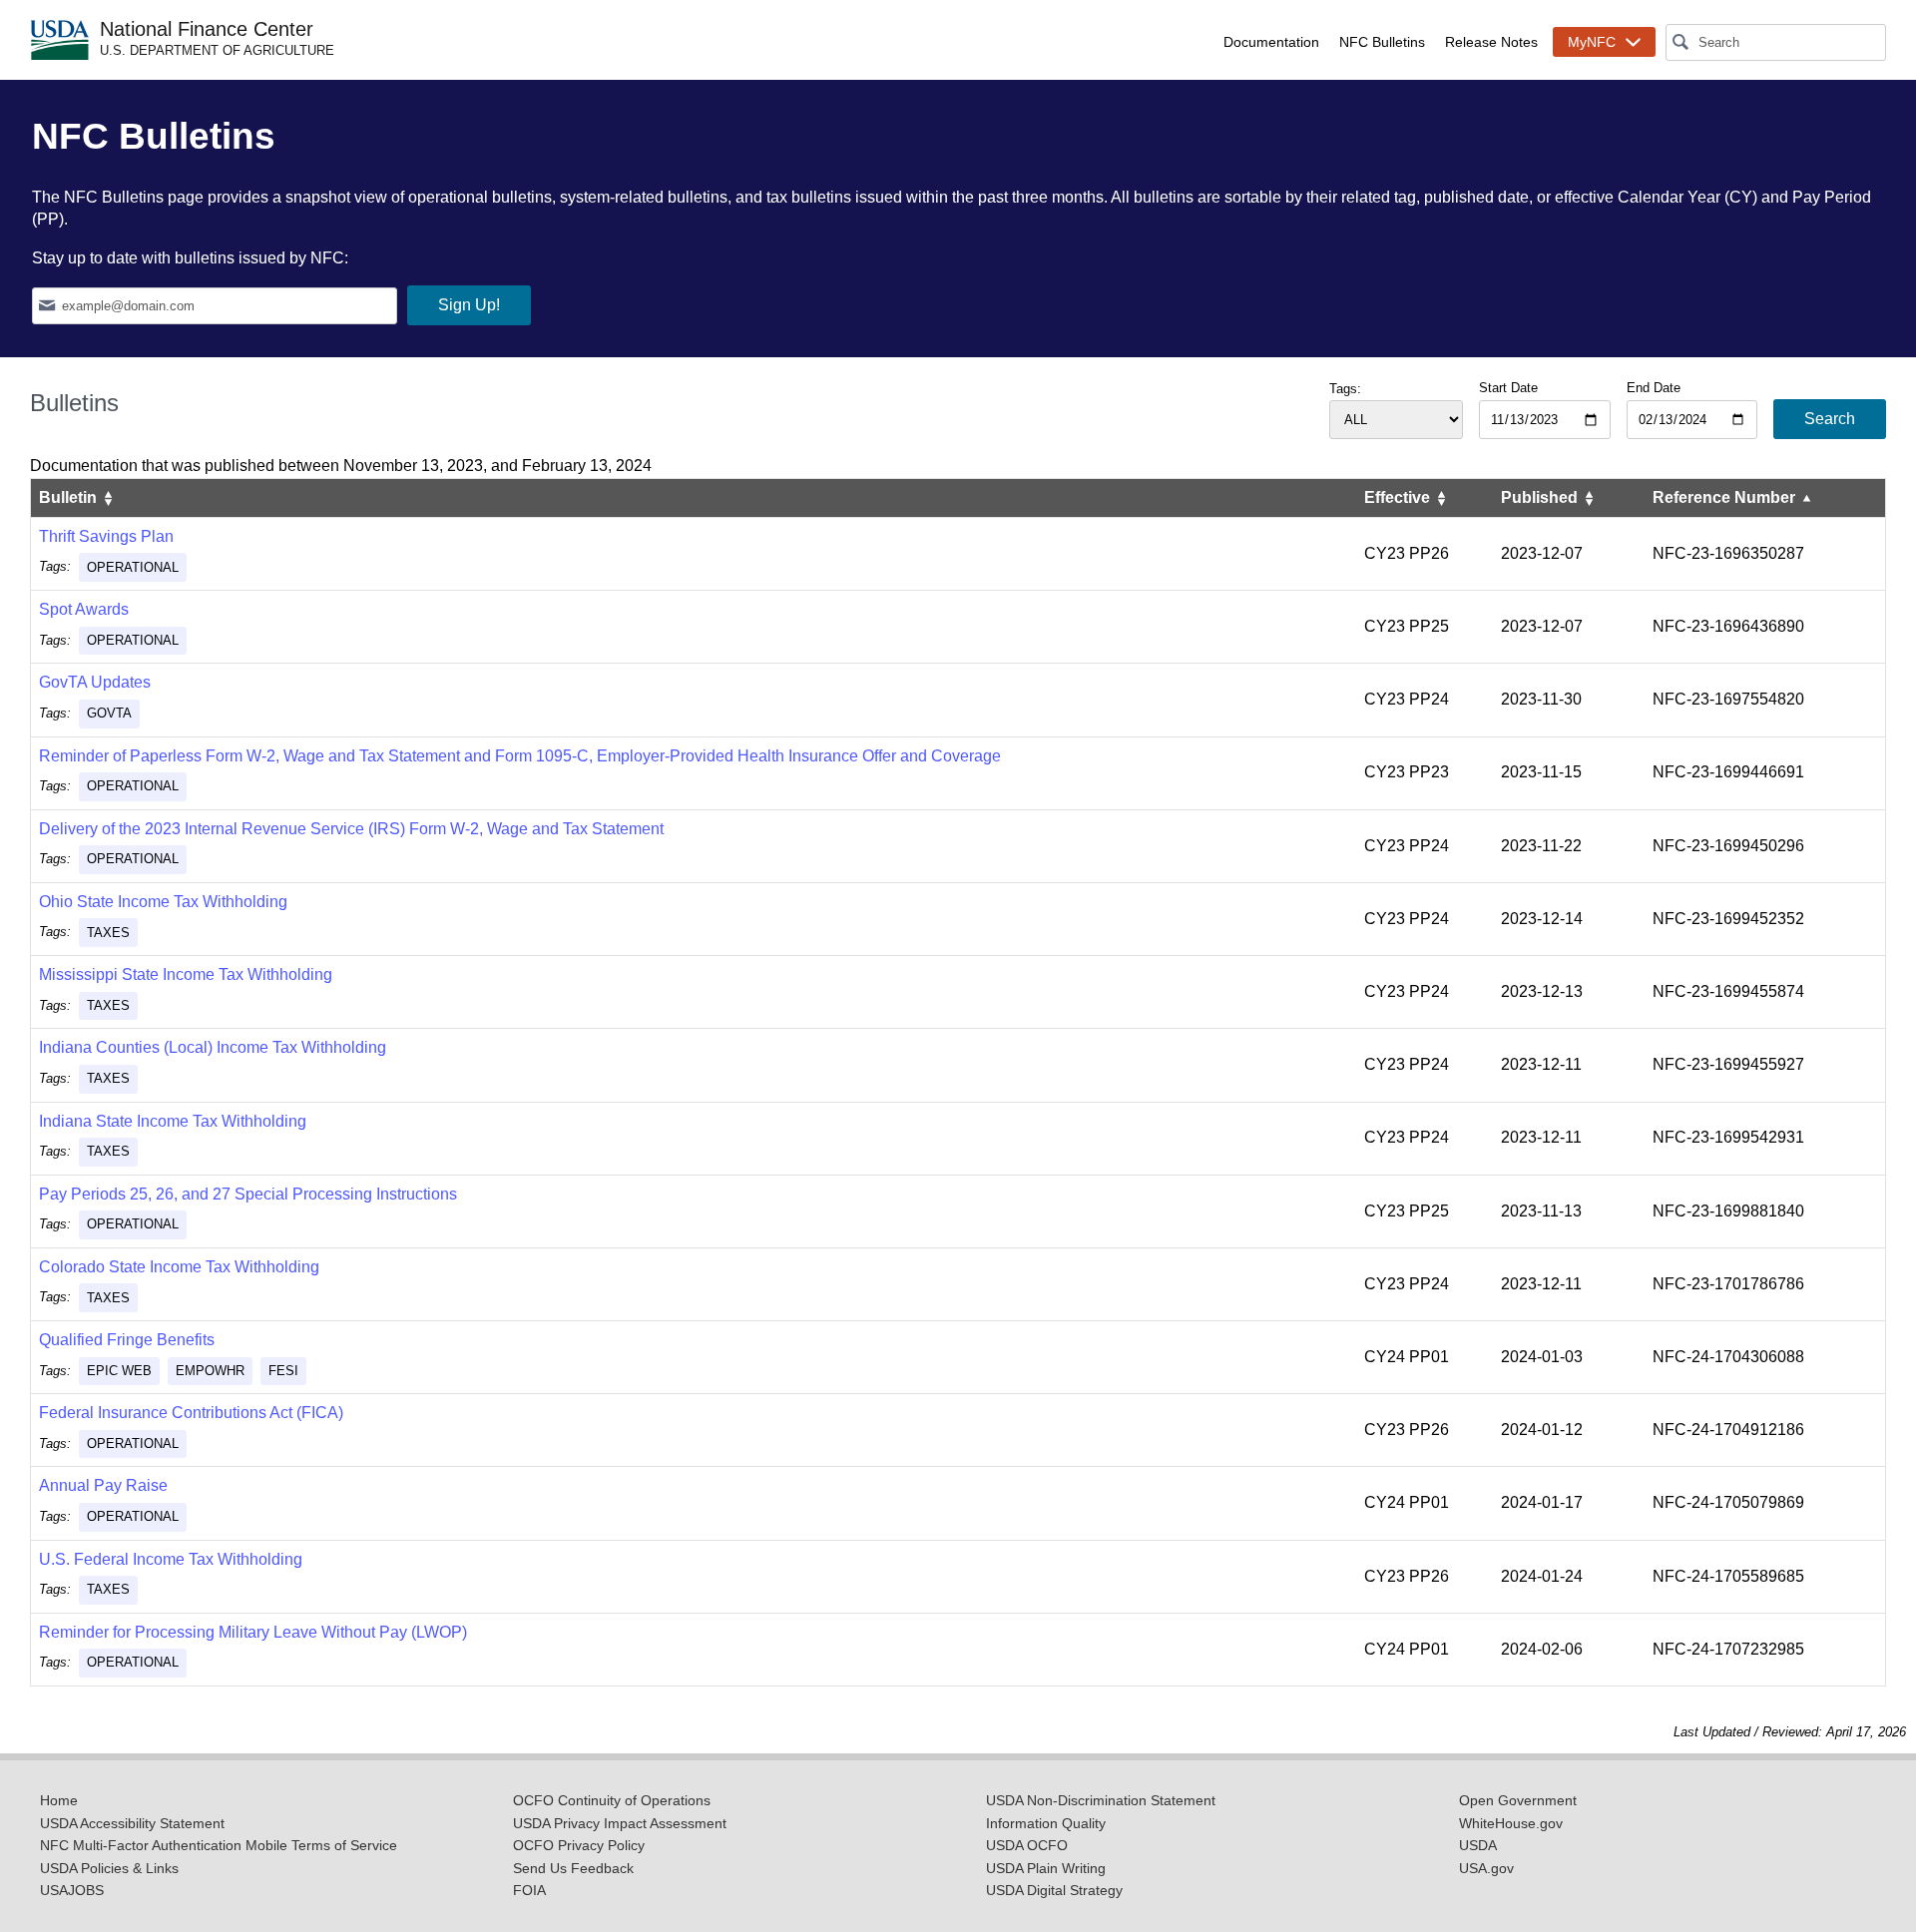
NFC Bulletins (1382, 42)
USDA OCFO (1027, 1846)
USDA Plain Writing (1046, 1869)
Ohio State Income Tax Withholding (163, 902)
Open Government (1518, 1801)
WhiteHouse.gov (1511, 1824)
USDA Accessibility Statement (132, 1824)
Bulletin (70, 497)
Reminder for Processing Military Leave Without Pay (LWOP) (253, 1632)
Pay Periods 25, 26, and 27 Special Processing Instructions (248, 1194)
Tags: (1345, 389)
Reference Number (1726, 497)
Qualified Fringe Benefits (127, 1340)
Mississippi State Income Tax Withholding (186, 974)
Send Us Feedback (573, 1869)
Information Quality (1046, 1824)
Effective (1399, 497)
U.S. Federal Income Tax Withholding (171, 1559)
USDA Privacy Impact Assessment (620, 1824)
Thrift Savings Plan (106, 536)
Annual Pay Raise (103, 1485)
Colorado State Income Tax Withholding (179, 1267)
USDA (1478, 1846)
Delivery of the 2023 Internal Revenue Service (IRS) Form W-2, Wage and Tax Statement (351, 829)
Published (1541, 497)
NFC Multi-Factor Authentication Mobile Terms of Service (219, 1846)
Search (1830, 419)
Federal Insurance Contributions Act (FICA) (191, 1413)
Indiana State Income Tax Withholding (173, 1121)
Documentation (1271, 42)
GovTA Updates (95, 682)
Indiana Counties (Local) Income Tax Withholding (213, 1047)
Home (59, 1801)
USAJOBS (72, 1891)
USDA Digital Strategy (1054, 1891)
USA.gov (1486, 1869)
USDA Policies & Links (109, 1869)
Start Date (1508, 388)
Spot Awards (84, 609)
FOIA (529, 1891)
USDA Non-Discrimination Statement (1101, 1801)
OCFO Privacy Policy (579, 1846)
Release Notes (1491, 42)
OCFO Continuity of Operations (612, 1801)
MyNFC (1592, 42)
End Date (1654, 388)
